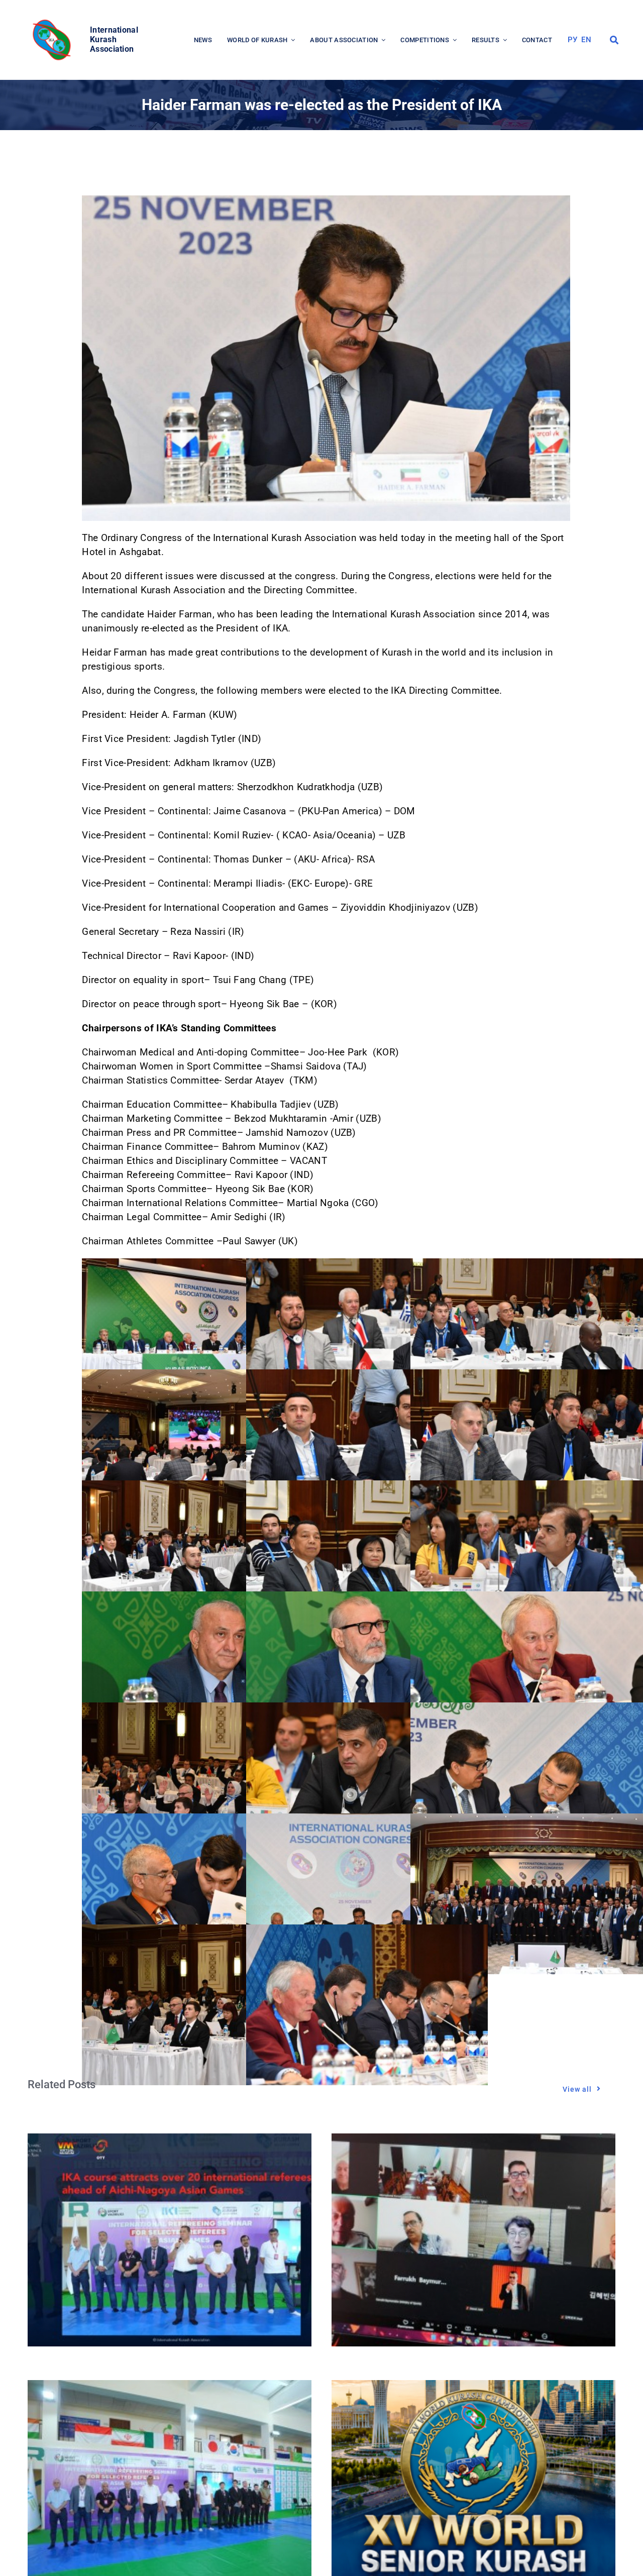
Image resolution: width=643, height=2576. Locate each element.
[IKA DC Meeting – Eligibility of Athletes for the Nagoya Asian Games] (473, 2140)
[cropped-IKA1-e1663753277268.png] (53, 22)
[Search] (614, 40)
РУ (573, 40)
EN (586, 40)
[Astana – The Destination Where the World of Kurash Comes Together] (473, 2387)
